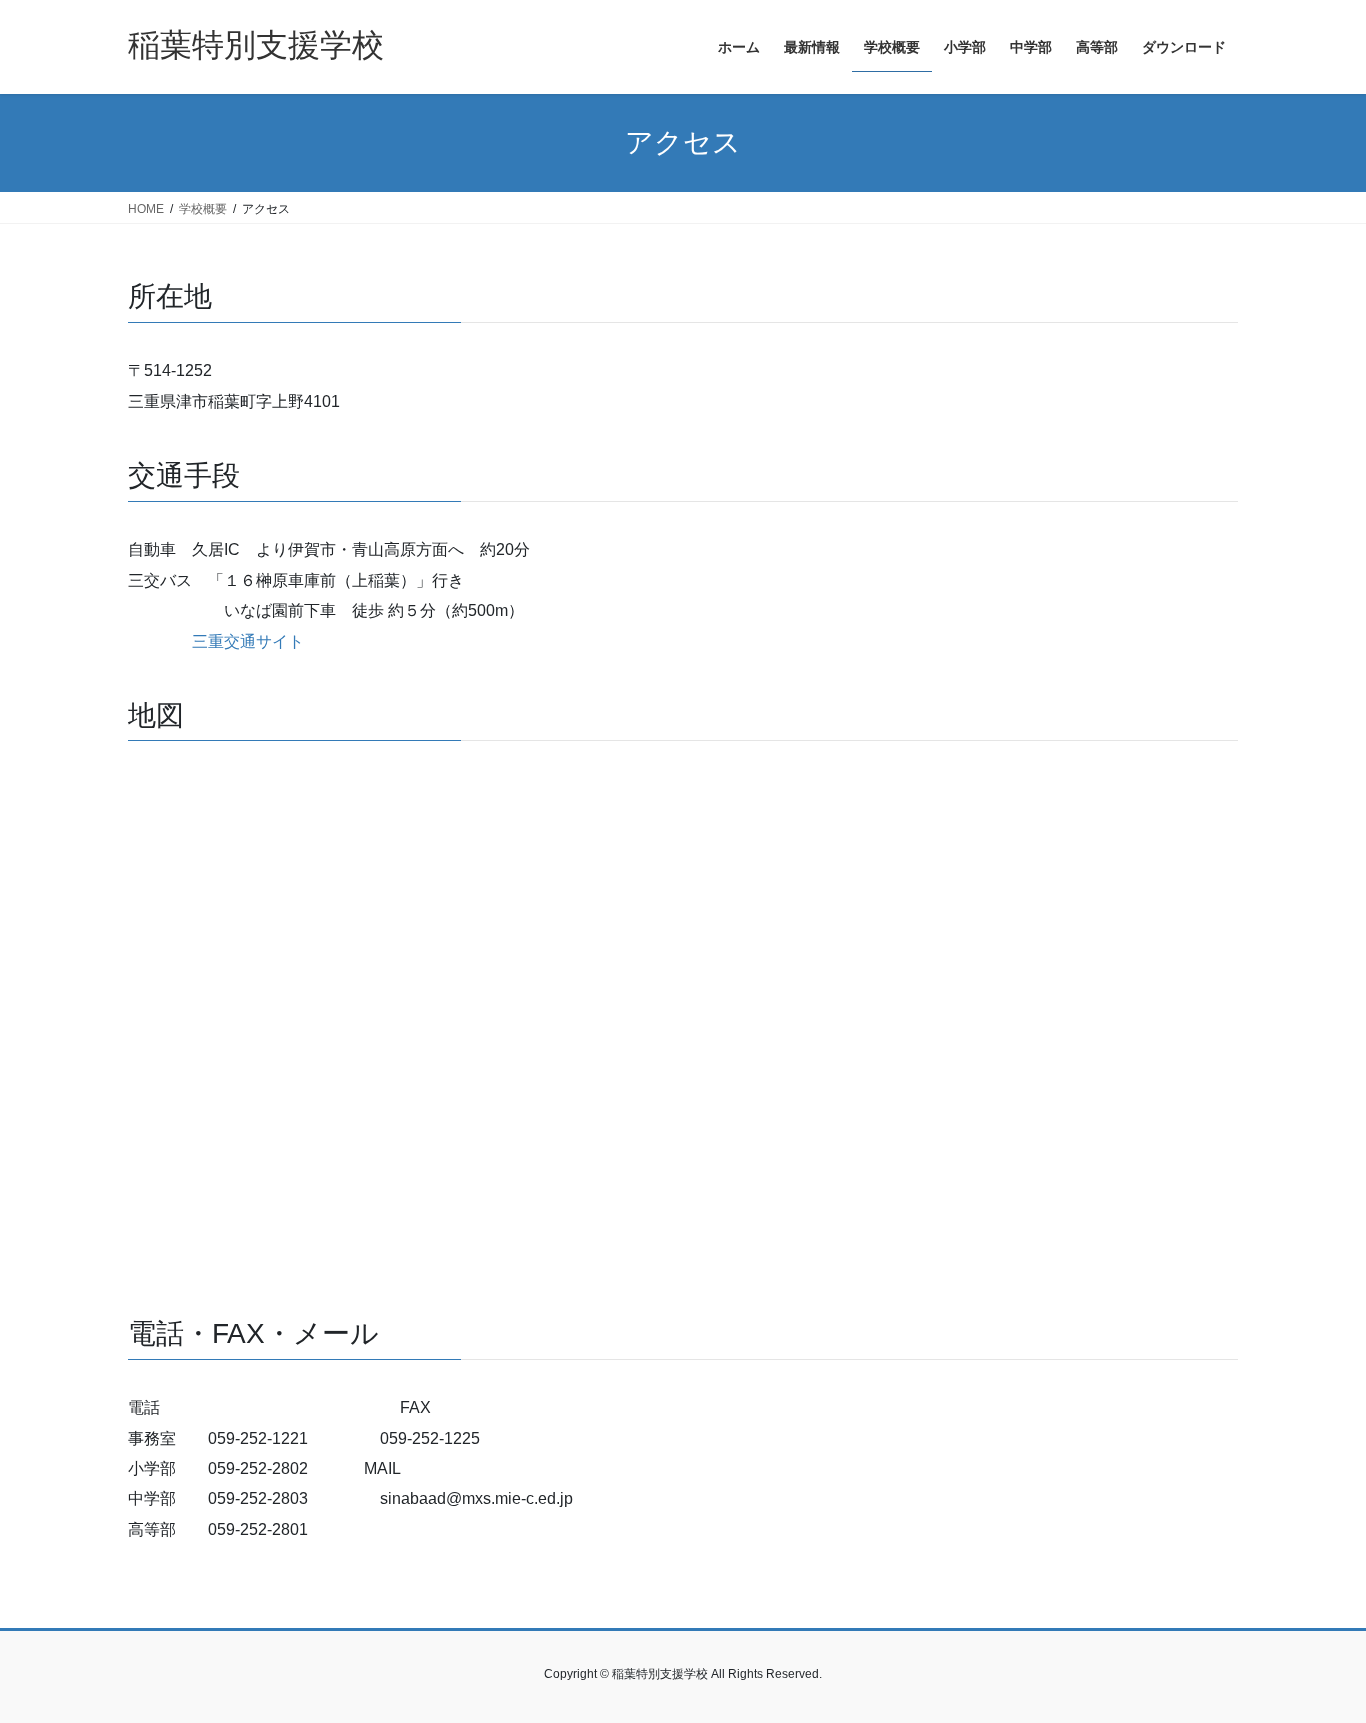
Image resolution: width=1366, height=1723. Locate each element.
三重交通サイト (248, 641)
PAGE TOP (1315, 1653)
